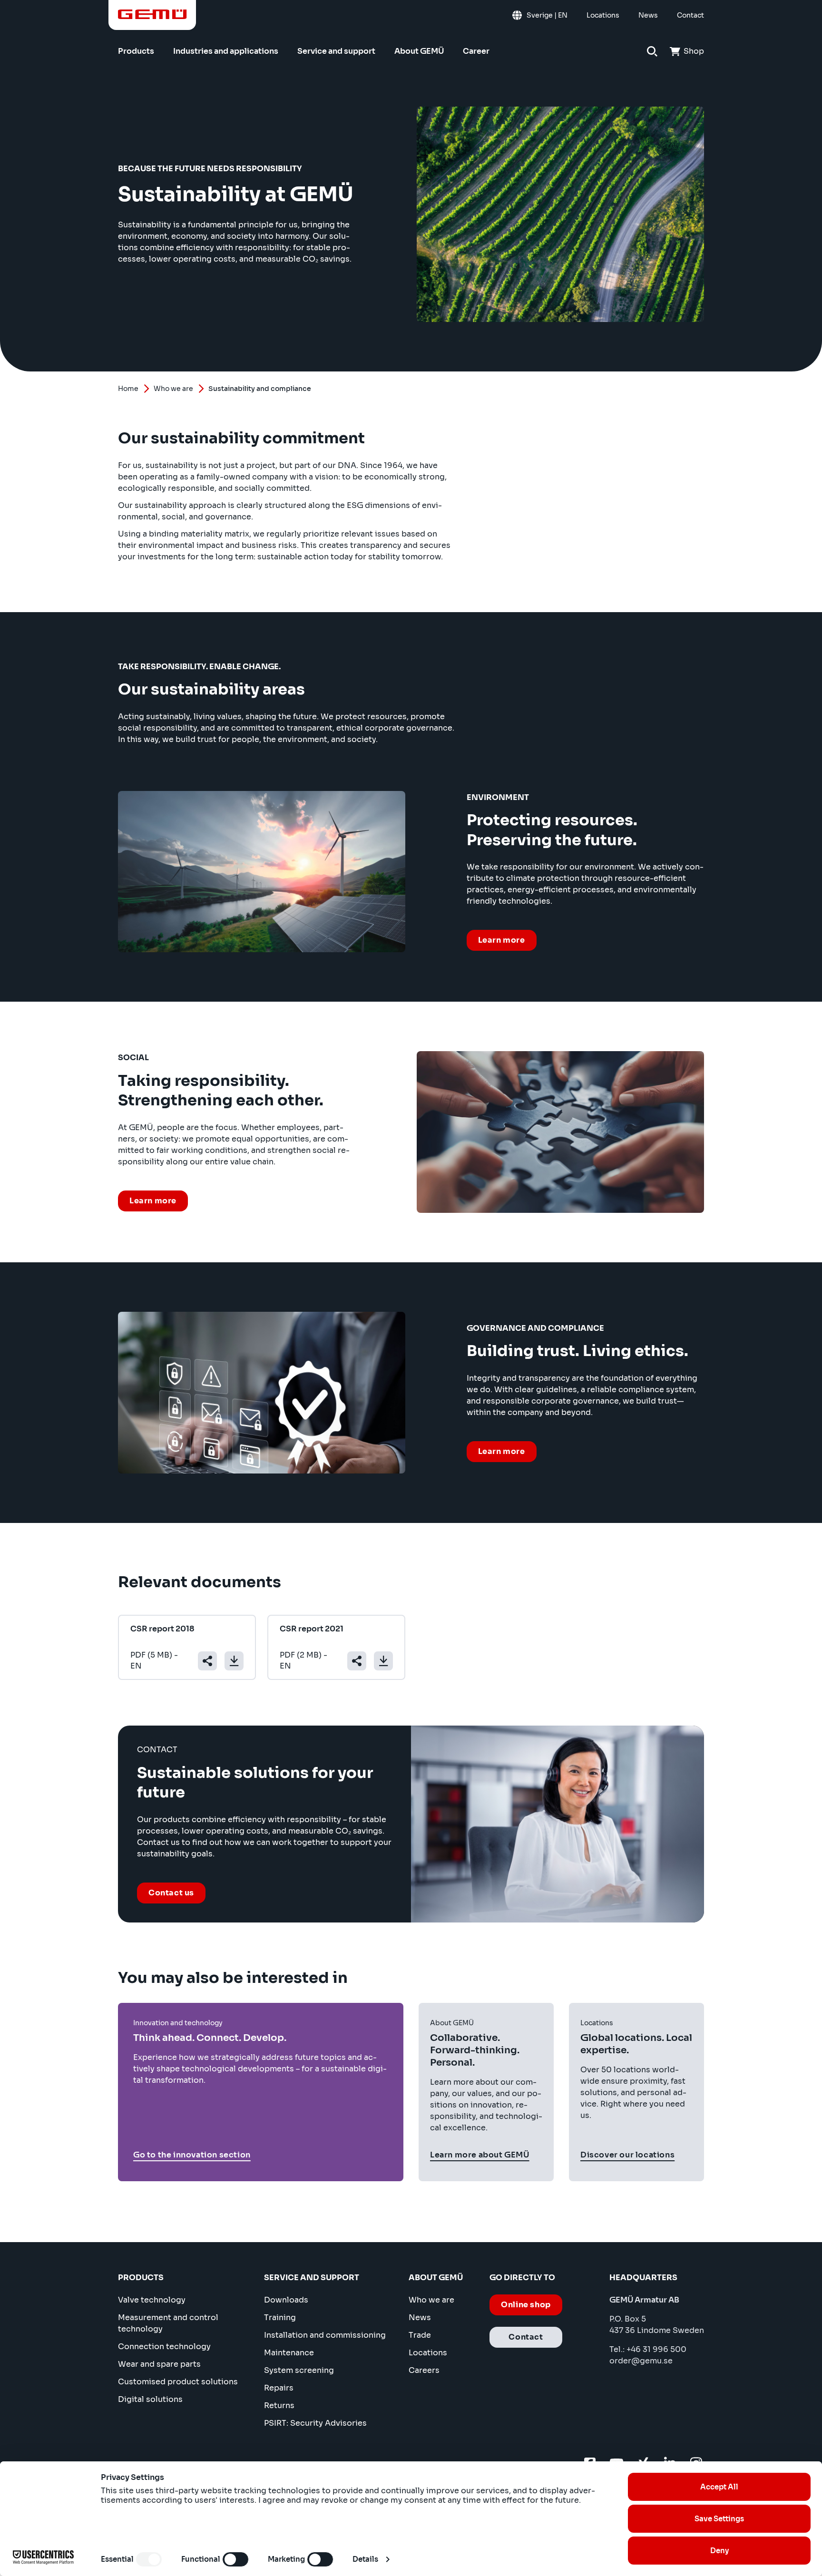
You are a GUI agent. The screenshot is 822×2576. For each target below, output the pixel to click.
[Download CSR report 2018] (234, 1661)
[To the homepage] (152, 14)
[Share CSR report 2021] (357, 1661)
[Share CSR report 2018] (207, 1661)
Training (280, 2317)
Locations (428, 2353)
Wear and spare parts (159, 2364)
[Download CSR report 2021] (383, 1661)
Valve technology (152, 2300)
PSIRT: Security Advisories (315, 2423)
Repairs (279, 2388)
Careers (424, 2370)
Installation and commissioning (325, 2335)
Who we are (173, 389)
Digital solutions (150, 2399)
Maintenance (289, 2353)
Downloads (286, 2300)
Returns (279, 2405)
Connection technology (164, 2347)
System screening (299, 2370)
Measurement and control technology (168, 2323)
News (420, 2317)
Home (128, 389)
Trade (420, 2335)
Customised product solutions (178, 2382)
